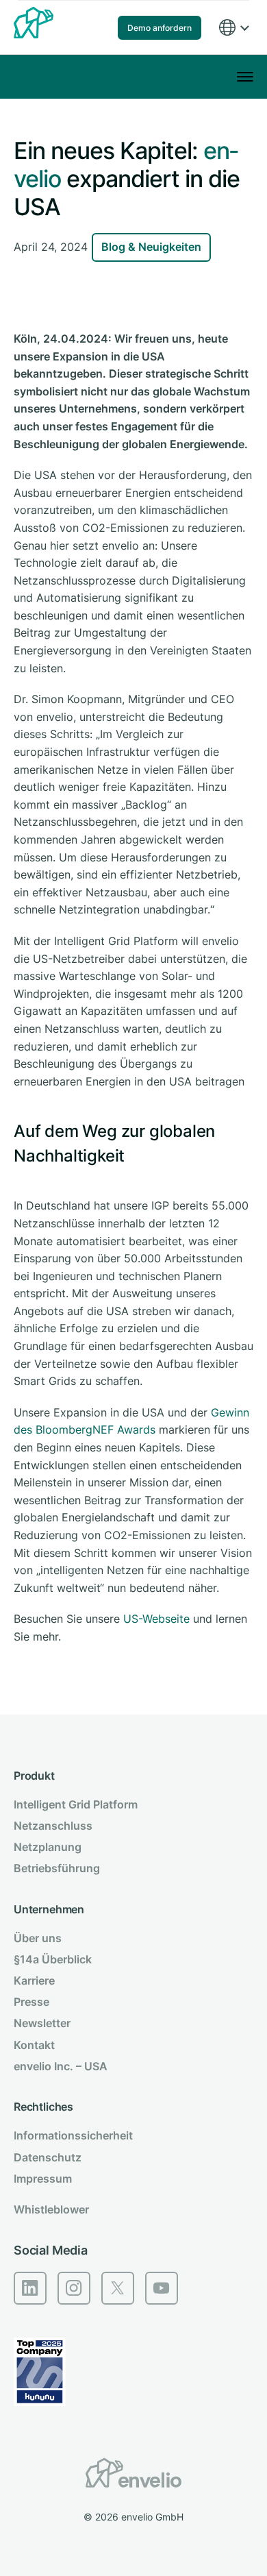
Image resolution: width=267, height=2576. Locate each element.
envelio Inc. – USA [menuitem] (61, 2066)
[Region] (233, 28)
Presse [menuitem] (31, 2002)
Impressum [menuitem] (43, 2179)
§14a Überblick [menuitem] (53, 1959)
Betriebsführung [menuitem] (57, 1868)
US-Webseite (156, 1619)
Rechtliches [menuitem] (43, 2107)
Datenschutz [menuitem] (48, 2157)
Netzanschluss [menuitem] (53, 1826)
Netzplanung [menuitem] (48, 1847)
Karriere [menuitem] (34, 1980)
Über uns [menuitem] (38, 1938)
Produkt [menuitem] (34, 1776)
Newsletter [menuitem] (42, 2023)
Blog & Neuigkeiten (151, 247)
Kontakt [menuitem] (34, 2045)
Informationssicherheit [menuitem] (73, 2135)
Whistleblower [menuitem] (51, 2209)
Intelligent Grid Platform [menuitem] (76, 1804)
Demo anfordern (160, 28)
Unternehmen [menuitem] (49, 1909)
